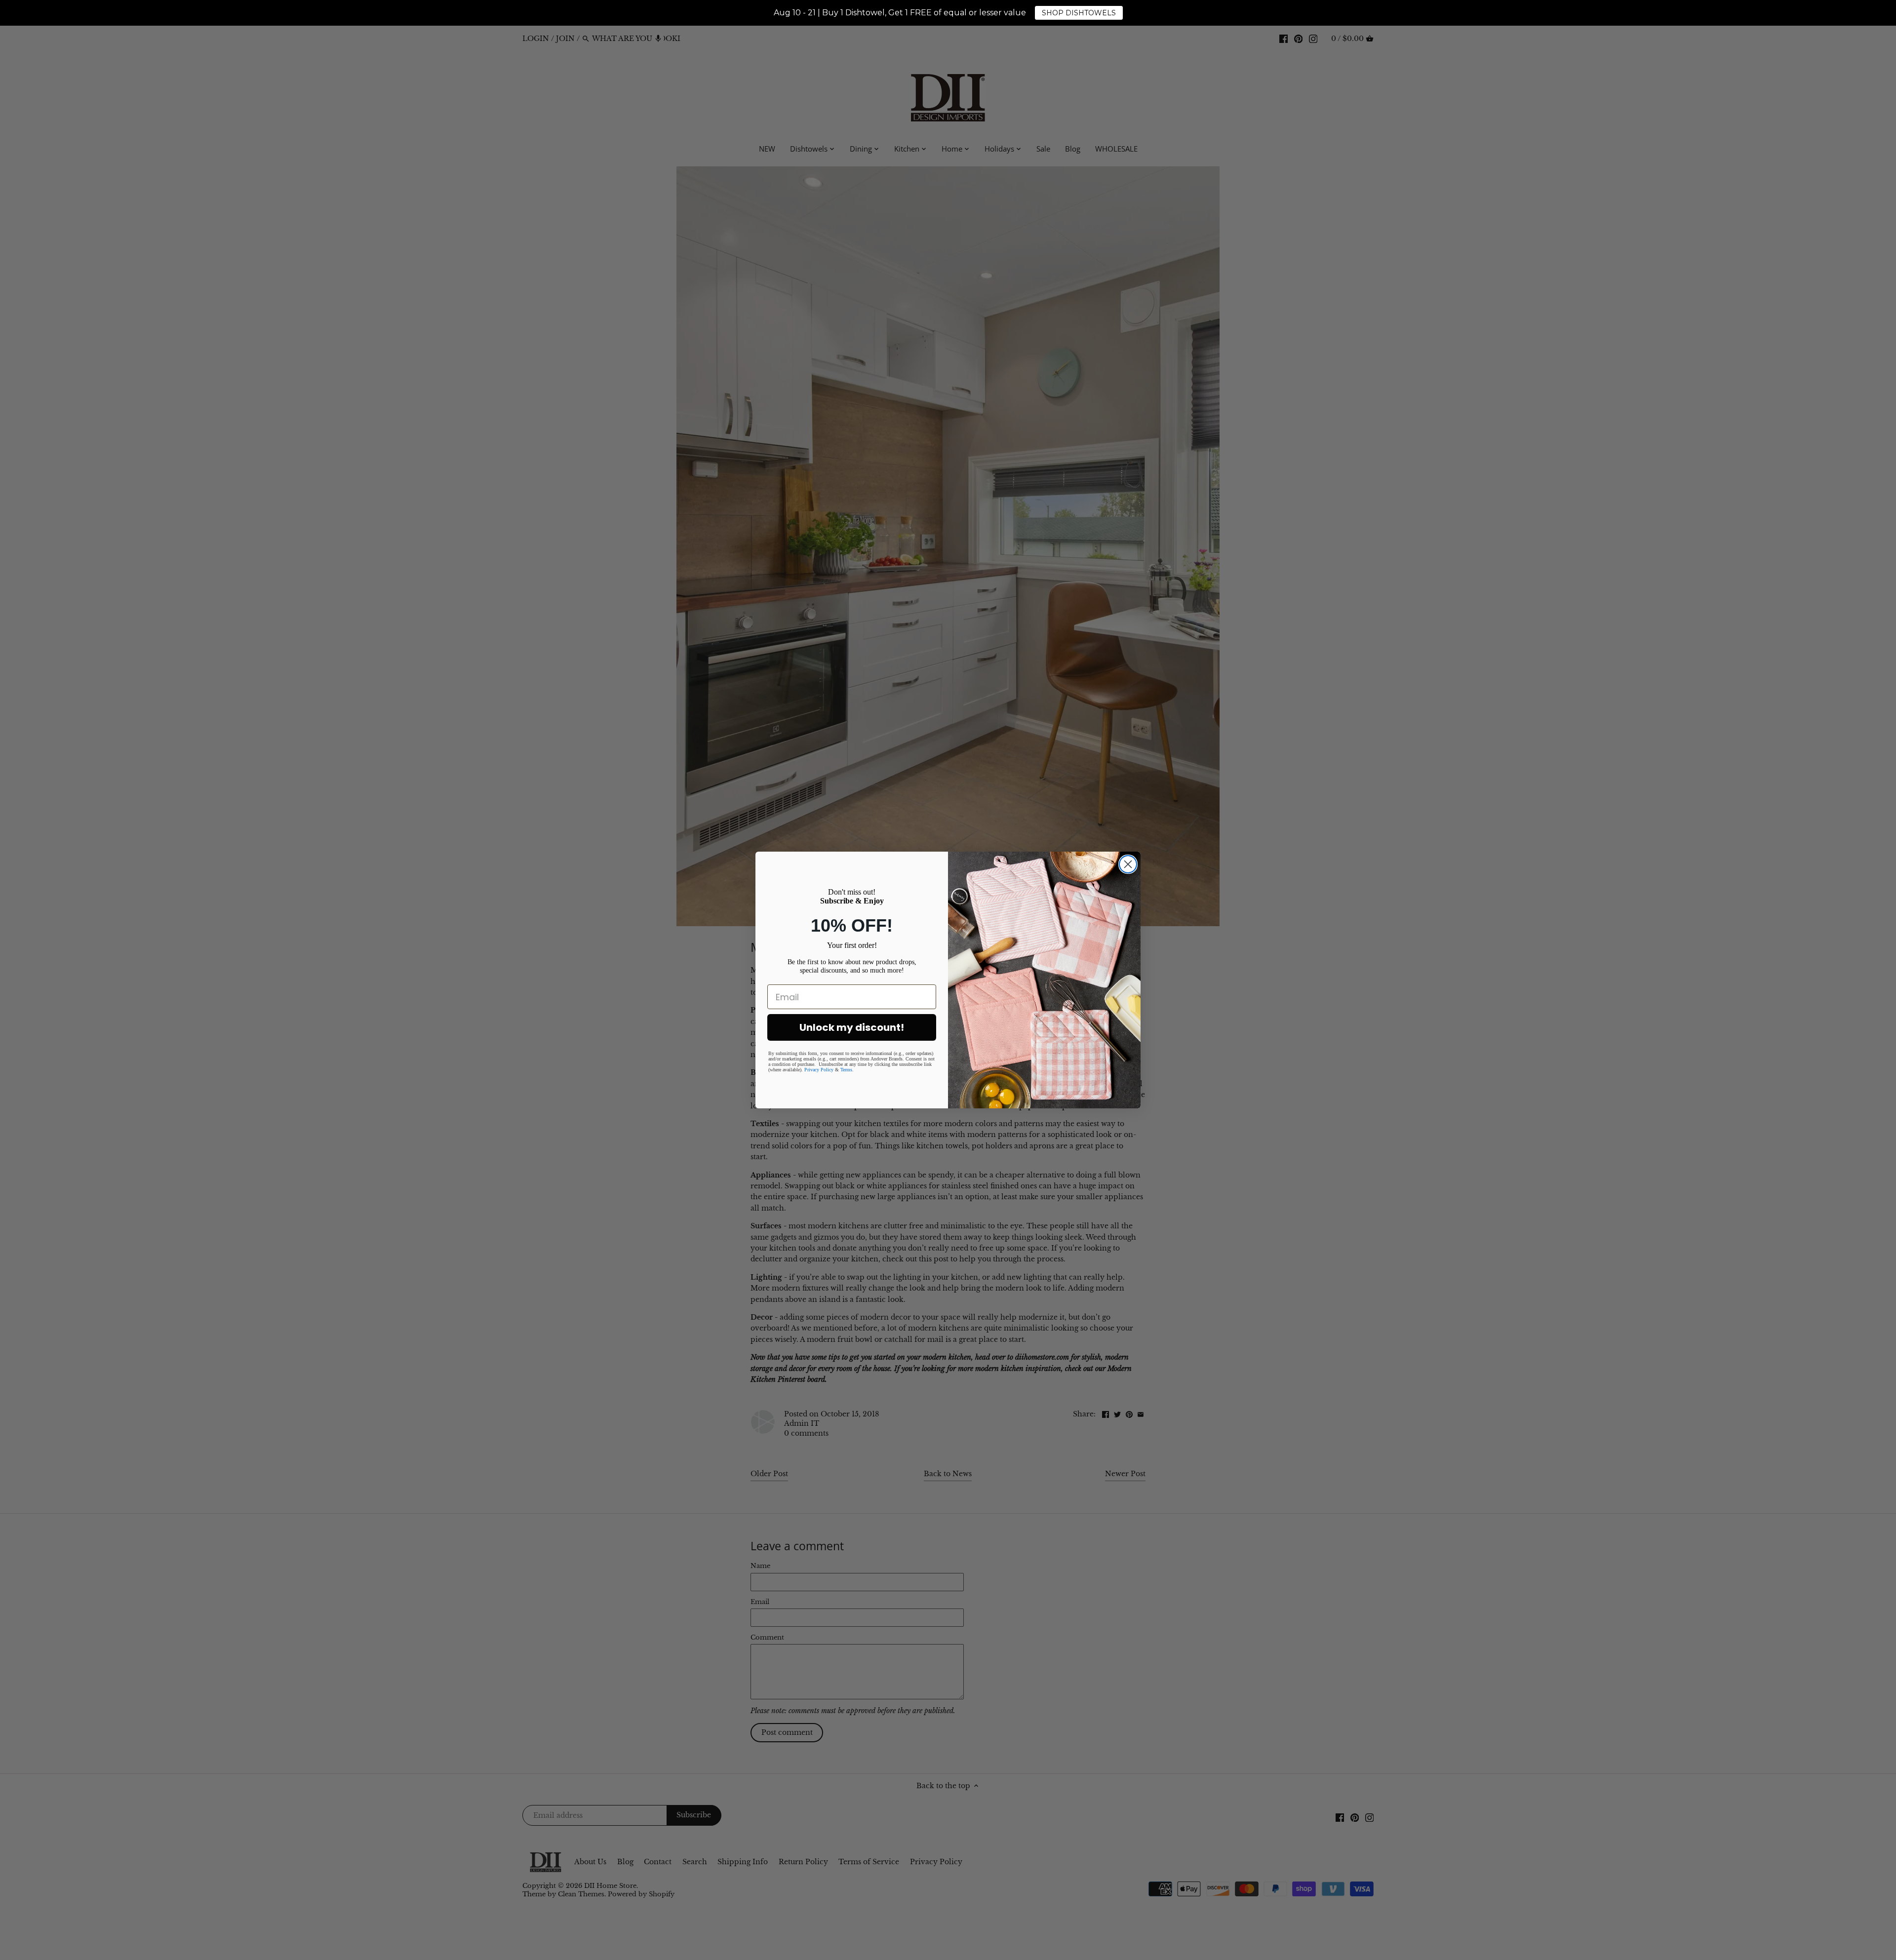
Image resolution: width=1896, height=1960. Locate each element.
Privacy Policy (819, 1070)
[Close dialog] (1128, 864)
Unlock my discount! (852, 1027)
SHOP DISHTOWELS (1079, 13)
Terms (846, 1070)
